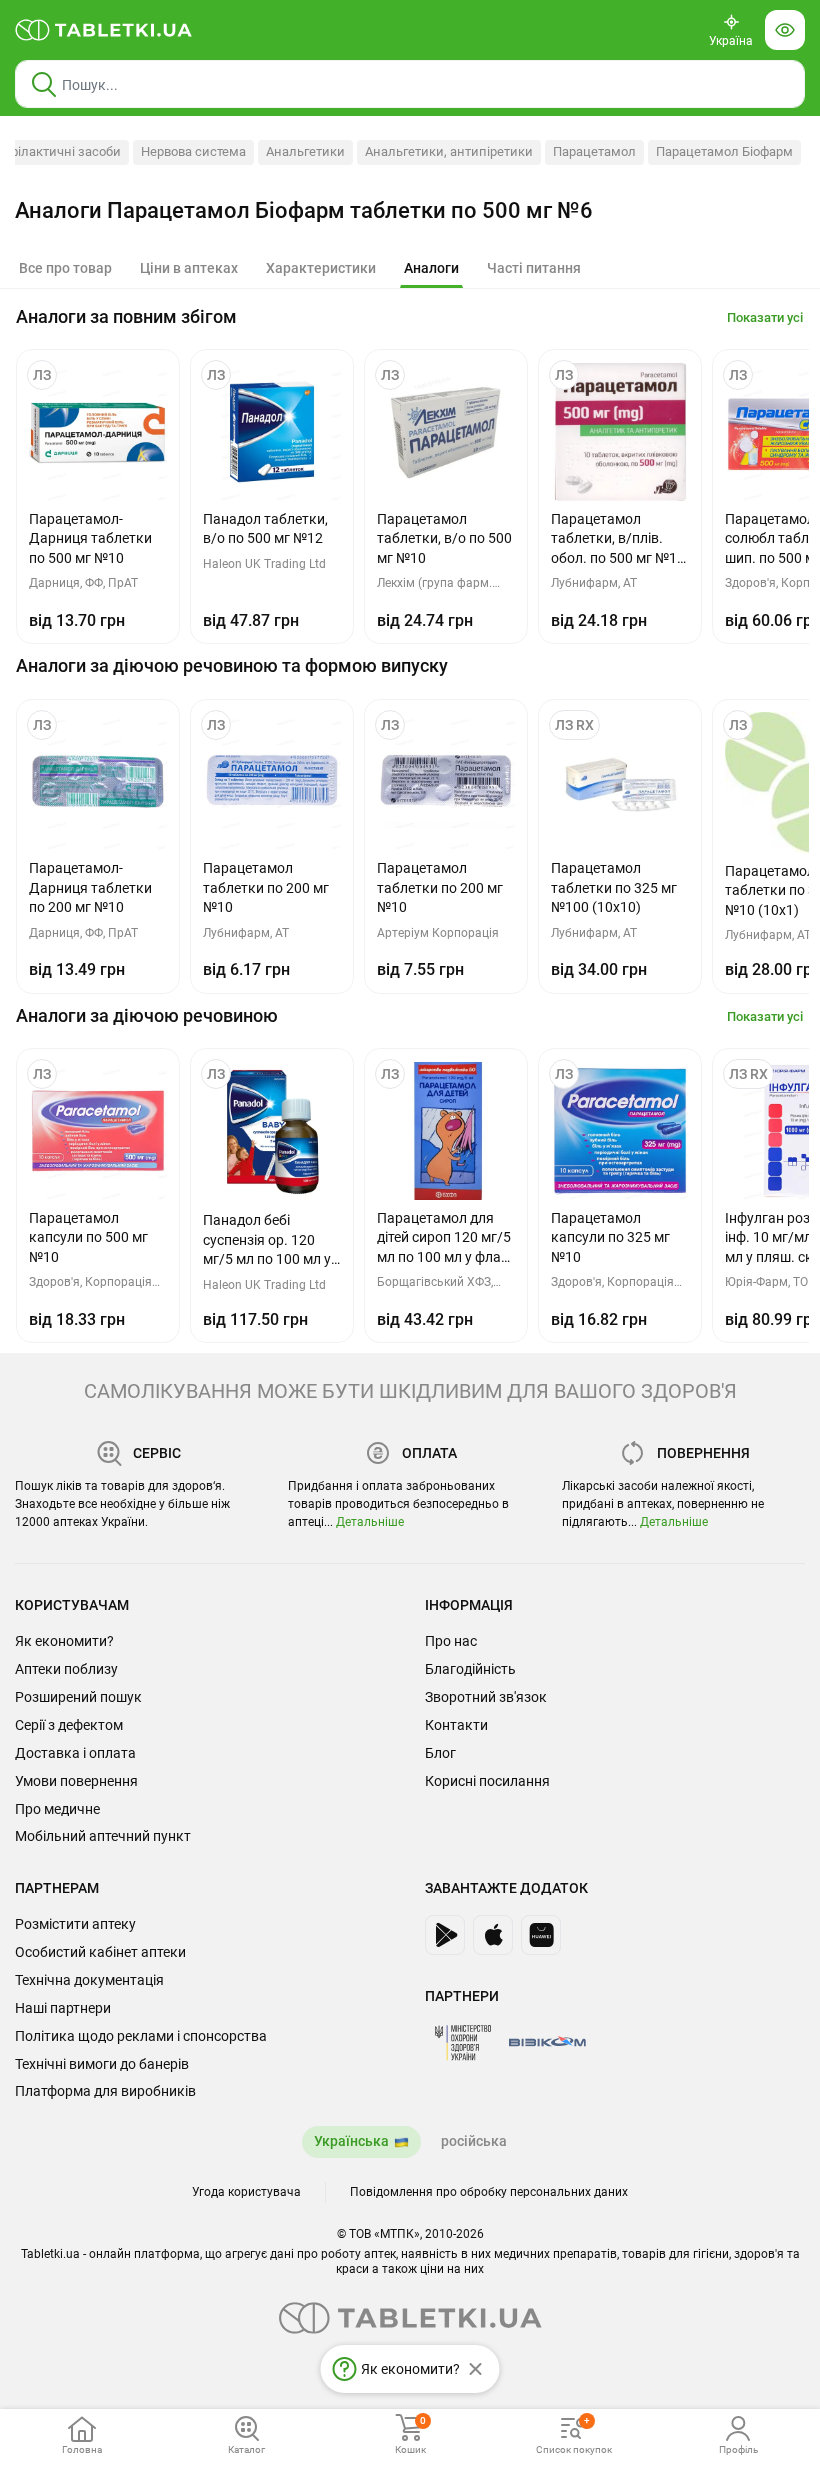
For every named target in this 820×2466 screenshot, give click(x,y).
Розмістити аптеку (75, 1924)
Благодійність (470, 1669)
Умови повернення (76, 1781)
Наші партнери (63, 2008)
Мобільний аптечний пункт (103, 1836)
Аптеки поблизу (66, 1669)
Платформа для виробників (105, 2091)
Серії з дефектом (69, 1725)
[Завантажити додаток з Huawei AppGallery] (541, 1935)
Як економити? (64, 1641)
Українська (351, 2141)
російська (474, 2141)
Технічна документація (89, 1980)
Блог (440, 1753)
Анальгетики (305, 151)
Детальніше (370, 1522)
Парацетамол (594, 151)
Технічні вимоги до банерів (102, 2064)
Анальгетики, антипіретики (449, 151)
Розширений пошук (78, 1697)
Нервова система (193, 151)
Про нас (451, 1641)
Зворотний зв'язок (486, 1697)
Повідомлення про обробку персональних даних (489, 2192)
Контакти (456, 1725)
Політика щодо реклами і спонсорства (141, 2036)
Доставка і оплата (75, 1753)
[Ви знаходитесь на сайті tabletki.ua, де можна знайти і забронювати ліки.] (104, 30)
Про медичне (57, 1809)
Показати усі (765, 317)
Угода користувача (246, 2192)
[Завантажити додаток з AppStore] (493, 1935)
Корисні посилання (487, 1781)
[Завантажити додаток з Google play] (445, 1935)
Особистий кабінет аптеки (100, 1952)
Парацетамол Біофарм (724, 151)
